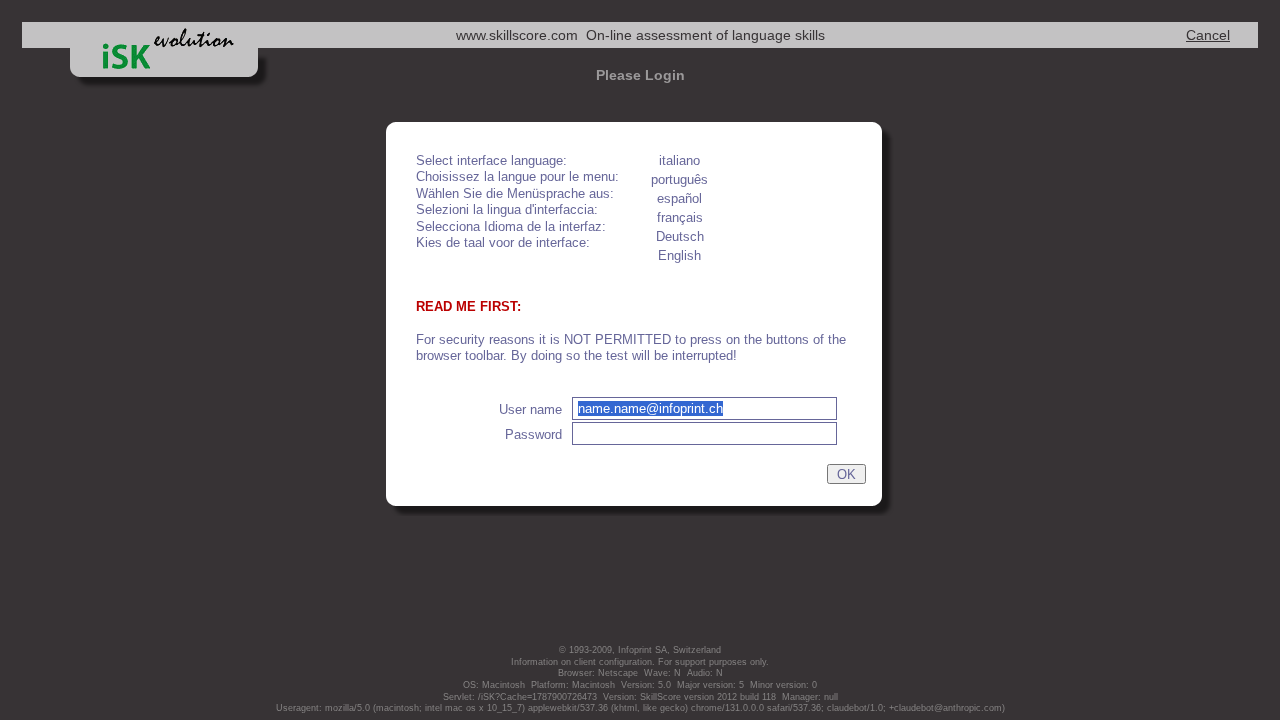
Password (533, 435)
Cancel (1208, 35)
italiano (679, 161)
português (679, 180)
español (679, 199)
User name (530, 410)
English (679, 256)
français (680, 218)
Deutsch (680, 237)
